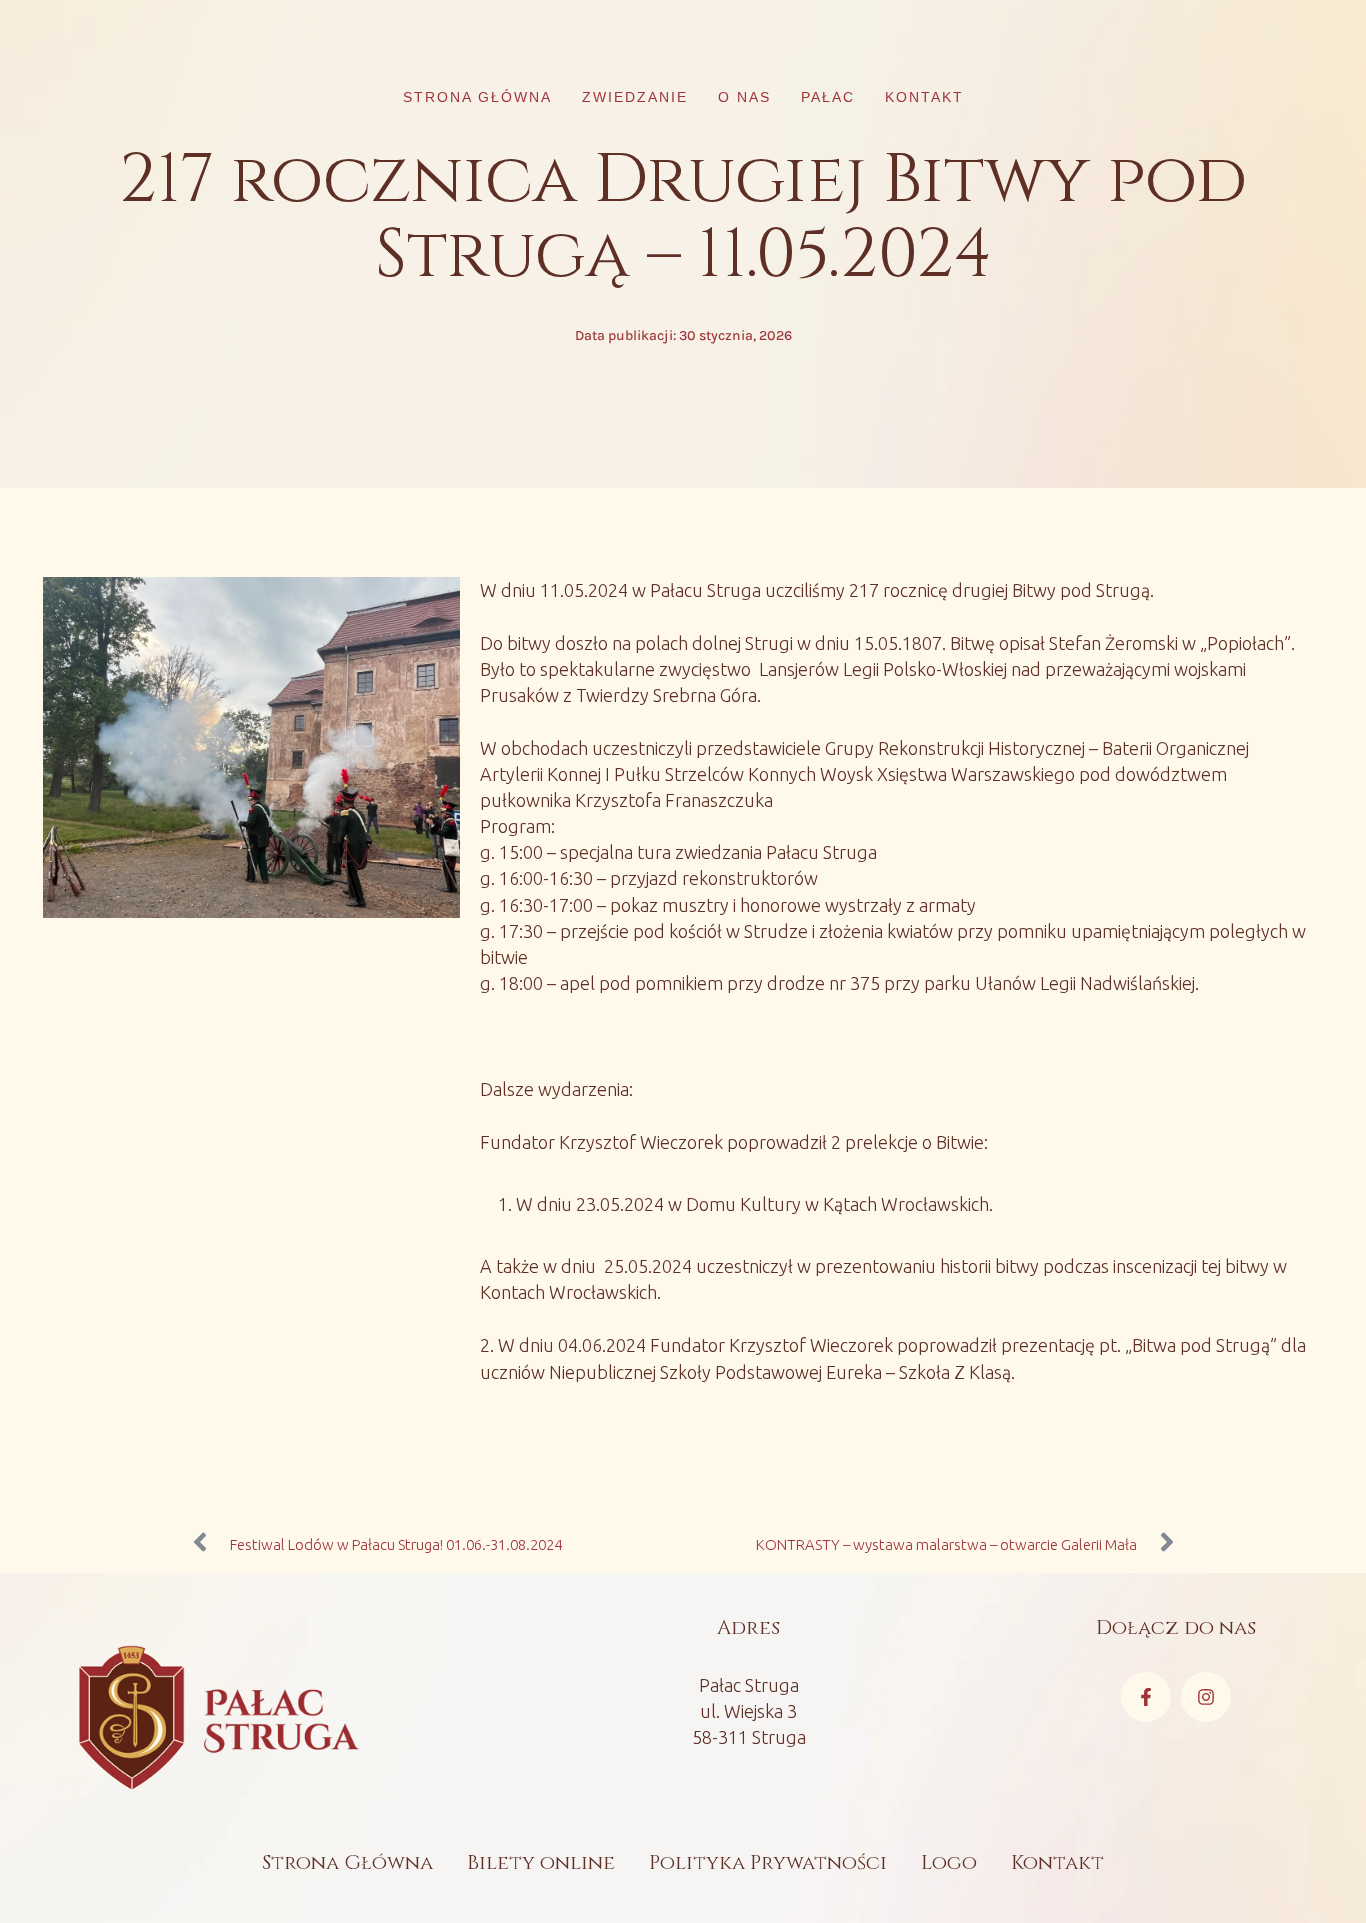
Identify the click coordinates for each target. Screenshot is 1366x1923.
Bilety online (541, 1862)
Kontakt (924, 97)
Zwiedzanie (635, 97)
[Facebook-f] (1146, 1697)
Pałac (828, 97)
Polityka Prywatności (768, 1862)
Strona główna (477, 97)
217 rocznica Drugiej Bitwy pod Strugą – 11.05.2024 (683, 218)
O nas (744, 97)
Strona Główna (347, 1862)
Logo (949, 1862)
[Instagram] (1206, 1697)
